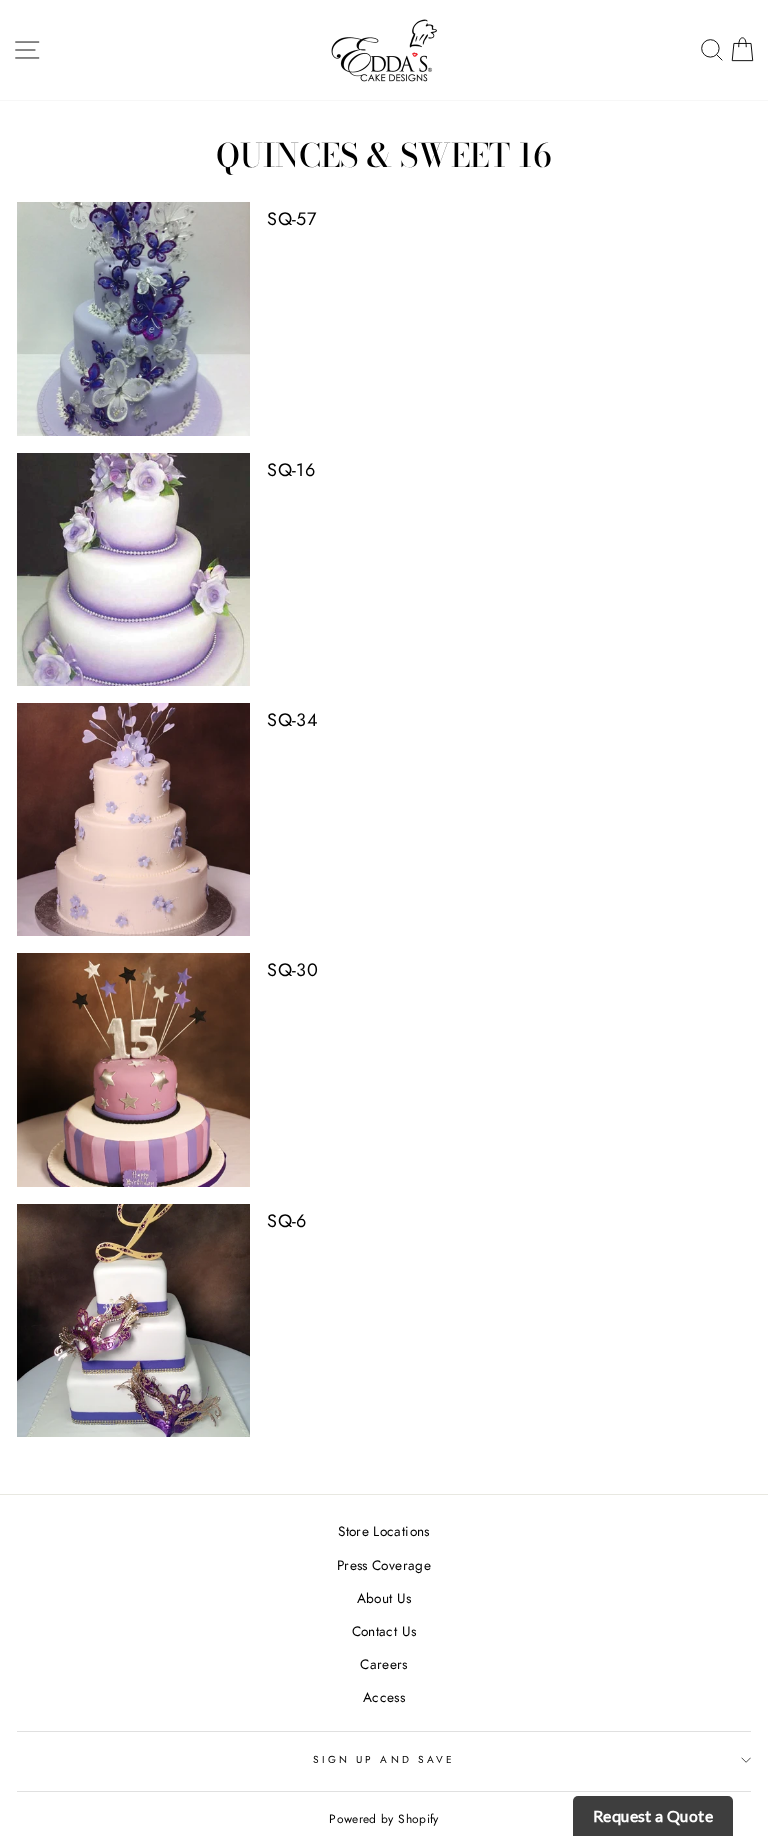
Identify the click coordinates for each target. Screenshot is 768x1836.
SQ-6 (286, 1221)
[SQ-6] (133, 1320)
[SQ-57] (133, 318)
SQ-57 (291, 219)
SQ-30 (292, 970)
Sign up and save (384, 1759)
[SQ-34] (133, 819)
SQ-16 (291, 470)
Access (384, 1697)
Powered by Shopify (383, 1819)
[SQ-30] (133, 1069)
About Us (384, 1598)
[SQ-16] (133, 569)
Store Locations (383, 1531)
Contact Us (384, 1631)
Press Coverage (384, 1565)
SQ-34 (292, 720)
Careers (383, 1664)
